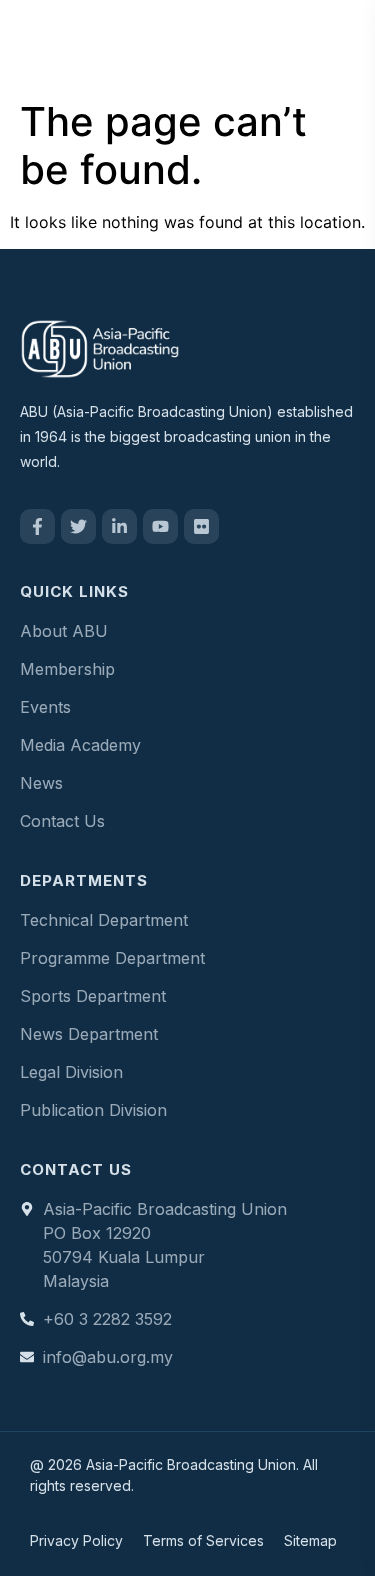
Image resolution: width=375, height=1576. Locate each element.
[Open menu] (339, 45)
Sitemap (310, 1540)
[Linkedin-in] (119, 526)
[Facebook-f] (37, 526)
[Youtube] (160, 526)
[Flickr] (201, 526)
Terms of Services (203, 1540)
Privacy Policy (76, 1540)
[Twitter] (78, 526)
